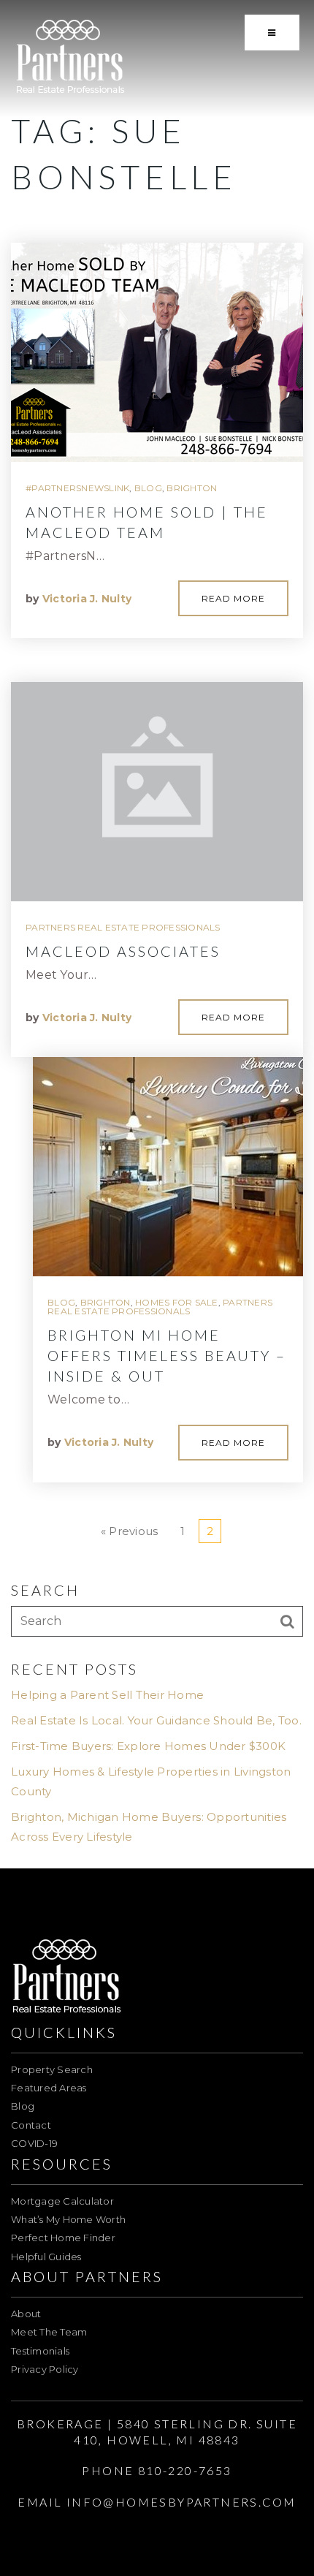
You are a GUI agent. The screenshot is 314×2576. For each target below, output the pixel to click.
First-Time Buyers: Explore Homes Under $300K (148, 1746)
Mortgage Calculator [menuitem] (62, 2201)
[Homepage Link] (70, 57)
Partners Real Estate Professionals (123, 927)
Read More (233, 598)
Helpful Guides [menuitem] (46, 2257)
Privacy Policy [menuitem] (45, 2369)
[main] (157, 934)
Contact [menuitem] (31, 2125)
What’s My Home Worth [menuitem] (68, 2219)
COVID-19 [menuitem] (34, 2143)
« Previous (130, 1531)
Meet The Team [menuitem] (49, 2332)
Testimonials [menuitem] (40, 2351)
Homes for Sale (177, 1302)
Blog (148, 488)
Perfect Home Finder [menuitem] (63, 2238)
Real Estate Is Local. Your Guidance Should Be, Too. (156, 1720)
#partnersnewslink (77, 488)
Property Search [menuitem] (52, 2069)
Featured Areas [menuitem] (49, 2088)
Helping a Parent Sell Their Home (107, 1695)
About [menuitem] (26, 2314)
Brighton (192, 488)
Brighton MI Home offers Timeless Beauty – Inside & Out (167, 1355)
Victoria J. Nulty (87, 599)
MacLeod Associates (123, 951)
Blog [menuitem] (23, 2106)
